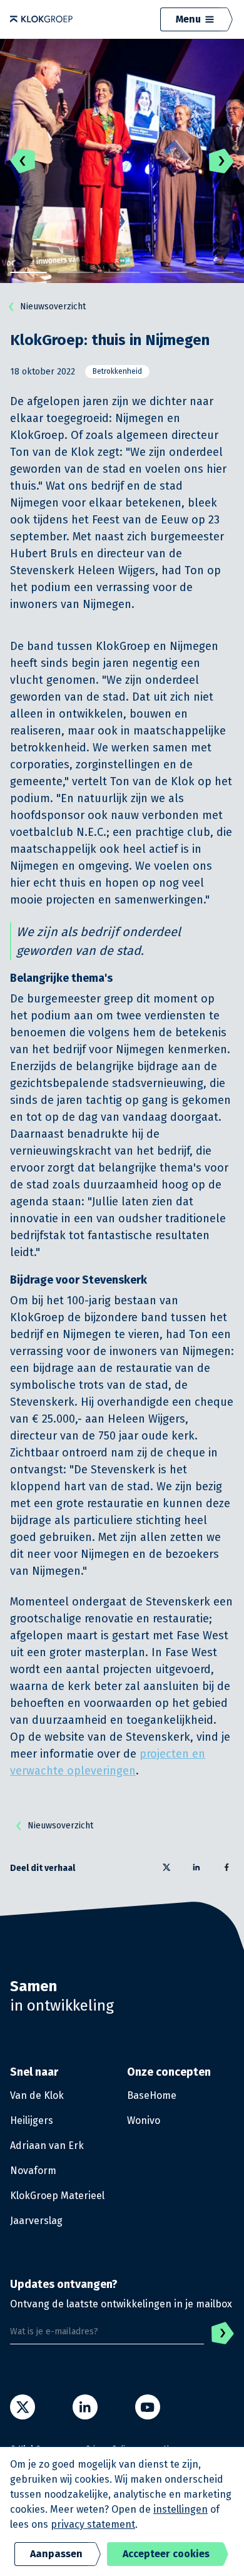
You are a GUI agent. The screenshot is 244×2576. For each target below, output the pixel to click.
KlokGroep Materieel (57, 2196)
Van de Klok (37, 2095)
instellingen (180, 2509)
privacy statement (93, 2524)
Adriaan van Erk (47, 2146)
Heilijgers (32, 2120)
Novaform (33, 2171)
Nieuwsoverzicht (53, 307)
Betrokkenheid (117, 371)
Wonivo (144, 2120)
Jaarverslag (36, 2221)
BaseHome (152, 2095)
